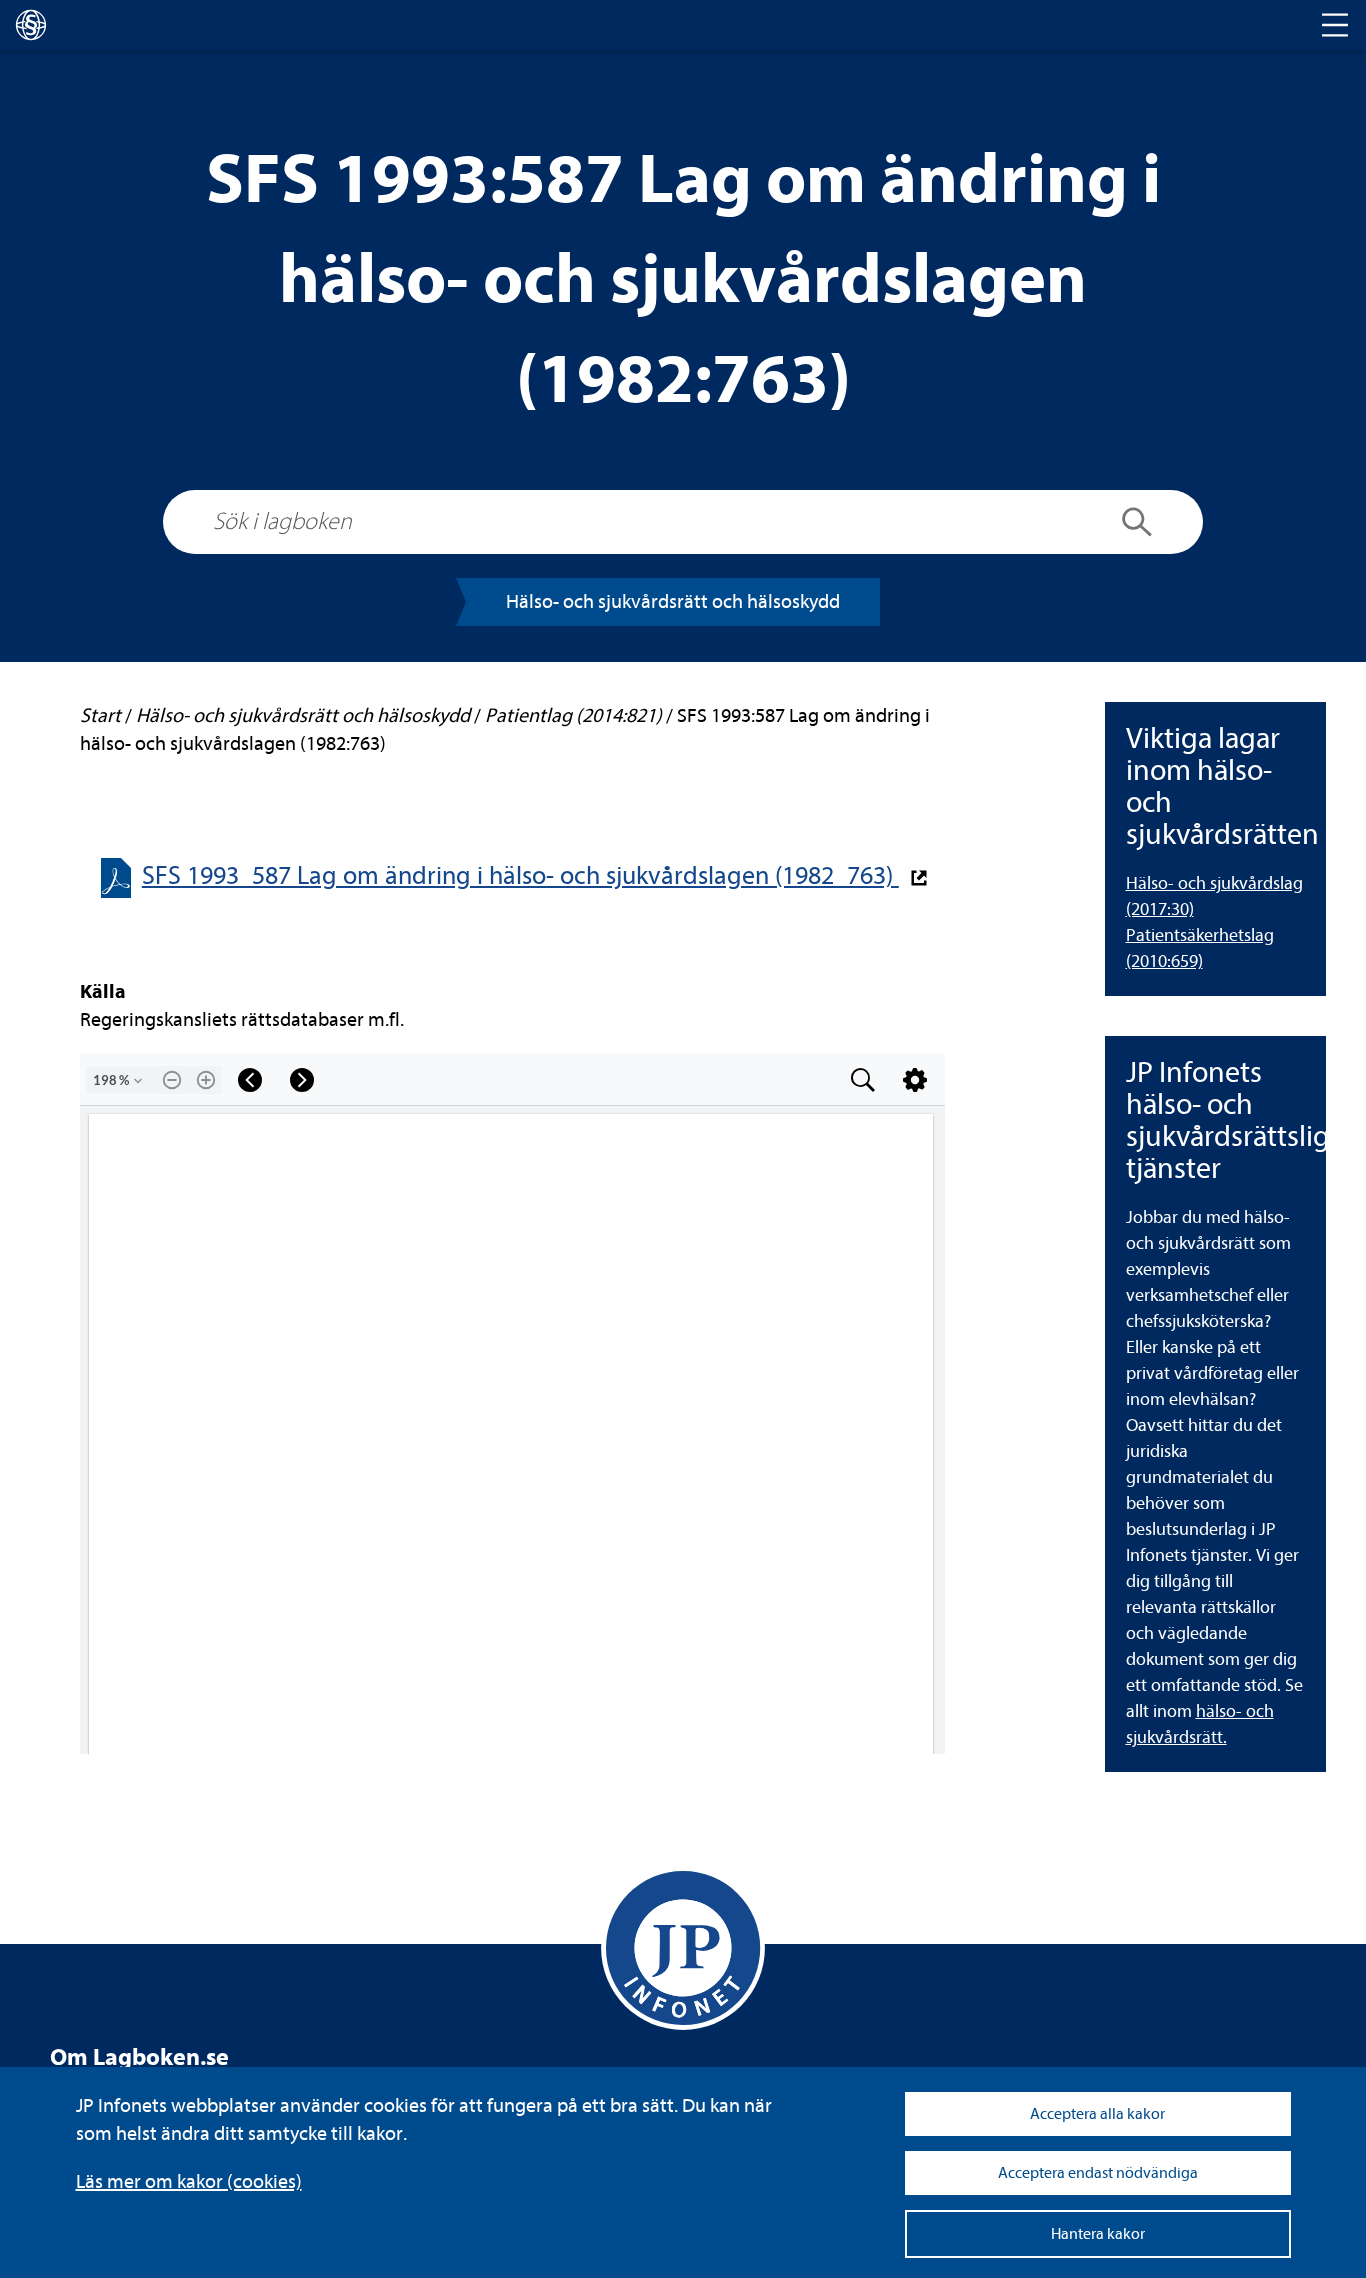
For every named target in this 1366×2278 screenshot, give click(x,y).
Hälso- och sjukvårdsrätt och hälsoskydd (673, 601)
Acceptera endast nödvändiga (1098, 2173)
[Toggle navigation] (1335, 25)
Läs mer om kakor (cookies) (189, 2181)
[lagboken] (31, 25)
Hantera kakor (1098, 2234)
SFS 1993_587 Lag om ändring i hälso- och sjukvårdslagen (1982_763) (520, 875)
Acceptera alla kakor (1097, 2114)
